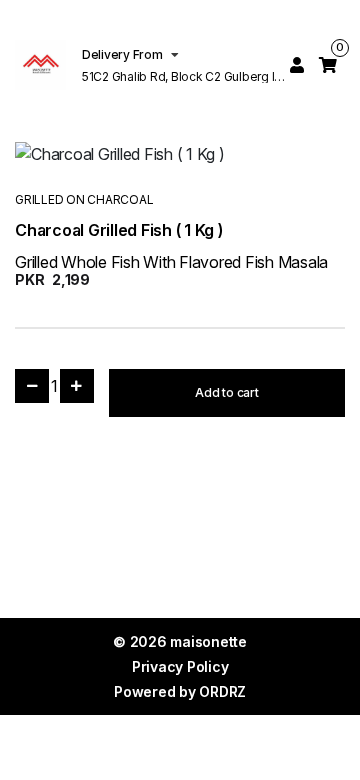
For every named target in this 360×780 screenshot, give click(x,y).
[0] (328, 65)
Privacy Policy (180, 666)
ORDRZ (222, 691)
